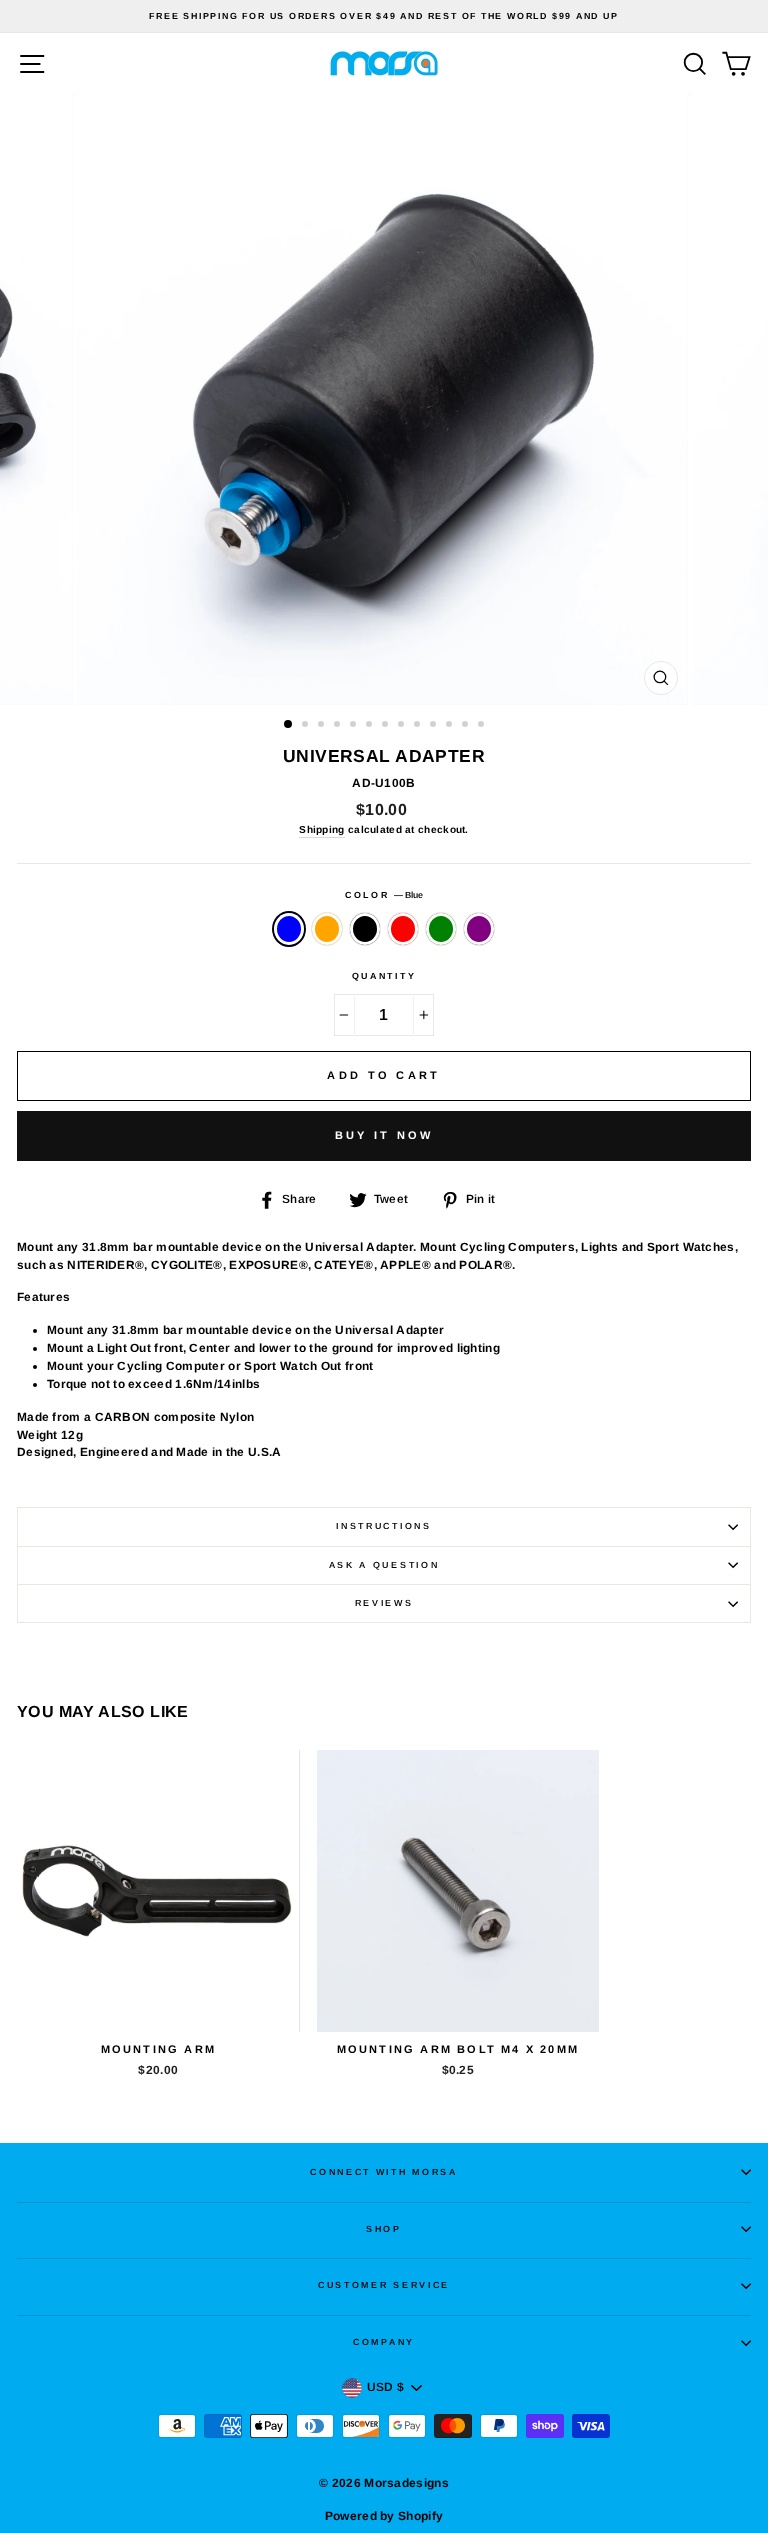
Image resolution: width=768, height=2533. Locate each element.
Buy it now (384, 1135)
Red (403, 929)
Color (384, 895)
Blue (289, 929)
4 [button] (339, 726)
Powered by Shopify (384, 2516)
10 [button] (435, 726)
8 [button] (403, 726)
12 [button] (467, 726)
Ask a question (384, 1565)
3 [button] (323, 726)
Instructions (383, 1526)
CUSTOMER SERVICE (384, 2285)
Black (365, 929)
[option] (384, 16)
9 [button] (419, 726)
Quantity (384, 976)
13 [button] (483, 726)
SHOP (384, 2229)
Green (441, 929)
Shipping (321, 829)
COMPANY (384, 2342)
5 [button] (355, 726)
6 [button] (371, 726)
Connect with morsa (383, 2172)
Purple (479, 929)
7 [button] (387, 726)
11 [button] (451, 726)
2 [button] (307, 726)
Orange (327, 929)
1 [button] (289, 725)
